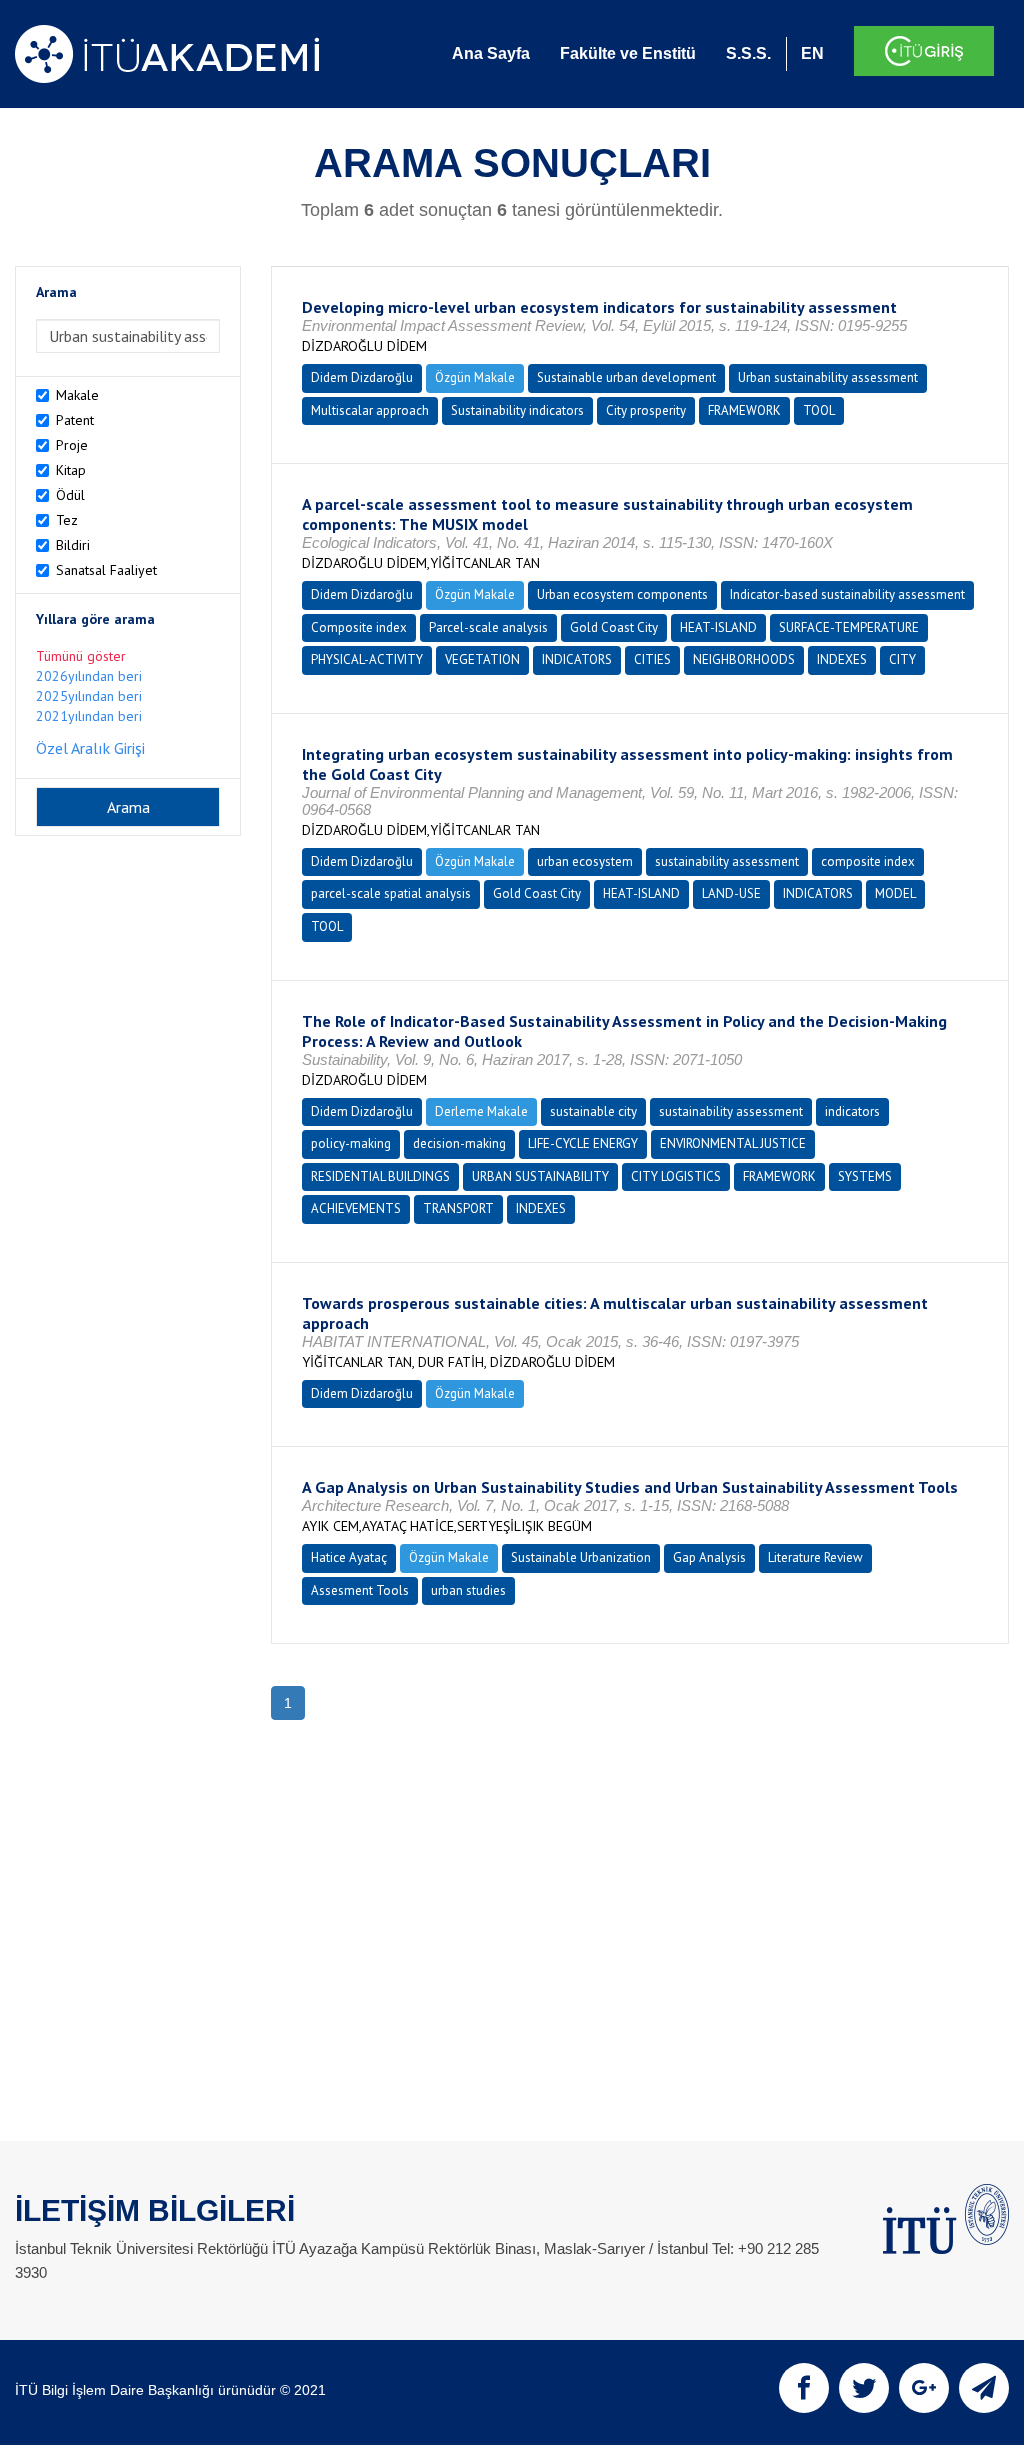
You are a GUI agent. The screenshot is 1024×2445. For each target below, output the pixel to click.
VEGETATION (482, 659)
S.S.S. (748, 53)
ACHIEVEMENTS (356, 1208)
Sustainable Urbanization (581, 1557)
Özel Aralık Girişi (90, 748)
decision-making (459, 1143)
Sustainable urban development (626, 377)
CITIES (652, 659)
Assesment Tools (360, 1590)
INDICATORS (577, 659)
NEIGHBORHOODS (744, 659)
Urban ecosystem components (622, 594)
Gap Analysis (709, 1557)
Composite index (359, 627)
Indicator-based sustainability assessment (847, 594)
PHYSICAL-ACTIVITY (367, 659)
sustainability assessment (727, 861)
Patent (75, 420)
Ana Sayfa (491, 53)
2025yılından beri (89, 696)
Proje (72, 445)
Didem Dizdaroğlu (362, 377)
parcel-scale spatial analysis (391, 893)
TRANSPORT (458, 1208)
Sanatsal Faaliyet (106, 570)
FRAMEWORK (744, 410)
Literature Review (815, 1557)
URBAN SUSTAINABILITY (540, 1176)
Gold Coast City (614, 627)
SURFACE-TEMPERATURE (849, 627)
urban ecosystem (585, 861)
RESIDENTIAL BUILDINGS (380, 1176)
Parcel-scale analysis (488, 627)
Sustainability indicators (517, 410)
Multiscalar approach (370, 410)
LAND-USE (731, 893)
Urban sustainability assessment (828, 377)
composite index (868, 861)
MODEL (895, 893)
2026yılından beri (89, 676)
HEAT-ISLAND (718, 627)
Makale (77, 395)
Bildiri (73, 545)
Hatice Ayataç (349, 1557)
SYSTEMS (865, 1176)
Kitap (71, 470)
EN (812, 53)
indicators (852, 1111)
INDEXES (842, 659)
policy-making (351, 1143)
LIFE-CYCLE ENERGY (583, 1143)
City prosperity (646, 410)
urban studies (468, 1590)
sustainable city (593, 1111)
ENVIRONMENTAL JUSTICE (733, 1143)
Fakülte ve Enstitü (628, 53)
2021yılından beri (89, 716)
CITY (902, 659)
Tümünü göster (81, 656)
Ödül (70, 495)
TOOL (819, 410)
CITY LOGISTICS (676, 1176)
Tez (67, 520)
